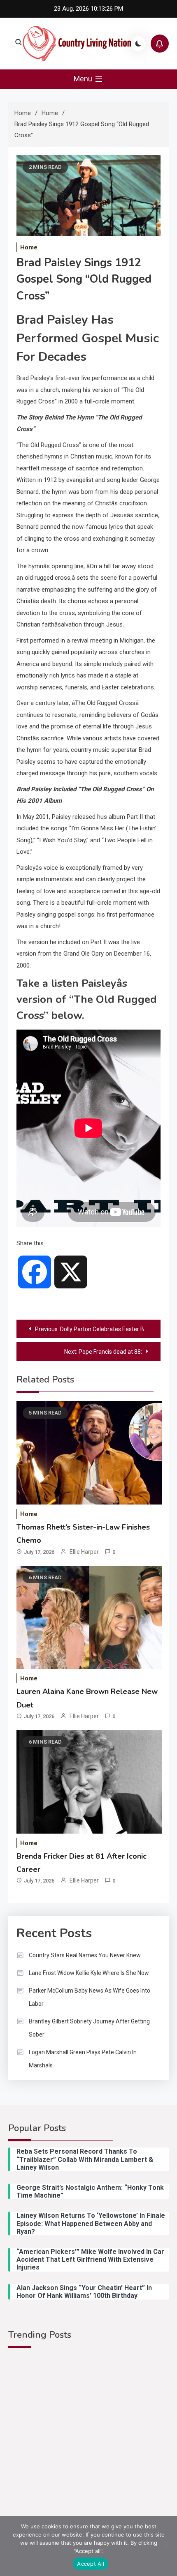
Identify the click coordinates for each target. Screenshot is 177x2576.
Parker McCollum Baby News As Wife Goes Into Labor (90, 1997)
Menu (84, 79)
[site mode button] (138, 44)
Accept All (91, 2564)
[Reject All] (167, 2546)
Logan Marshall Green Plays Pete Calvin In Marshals (83, 2059)
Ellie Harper (84, 1552)
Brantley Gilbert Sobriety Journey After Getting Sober (89, 2028)
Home (29, 247)
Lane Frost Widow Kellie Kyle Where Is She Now (89, 1973)
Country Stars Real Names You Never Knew (85, 1955)
